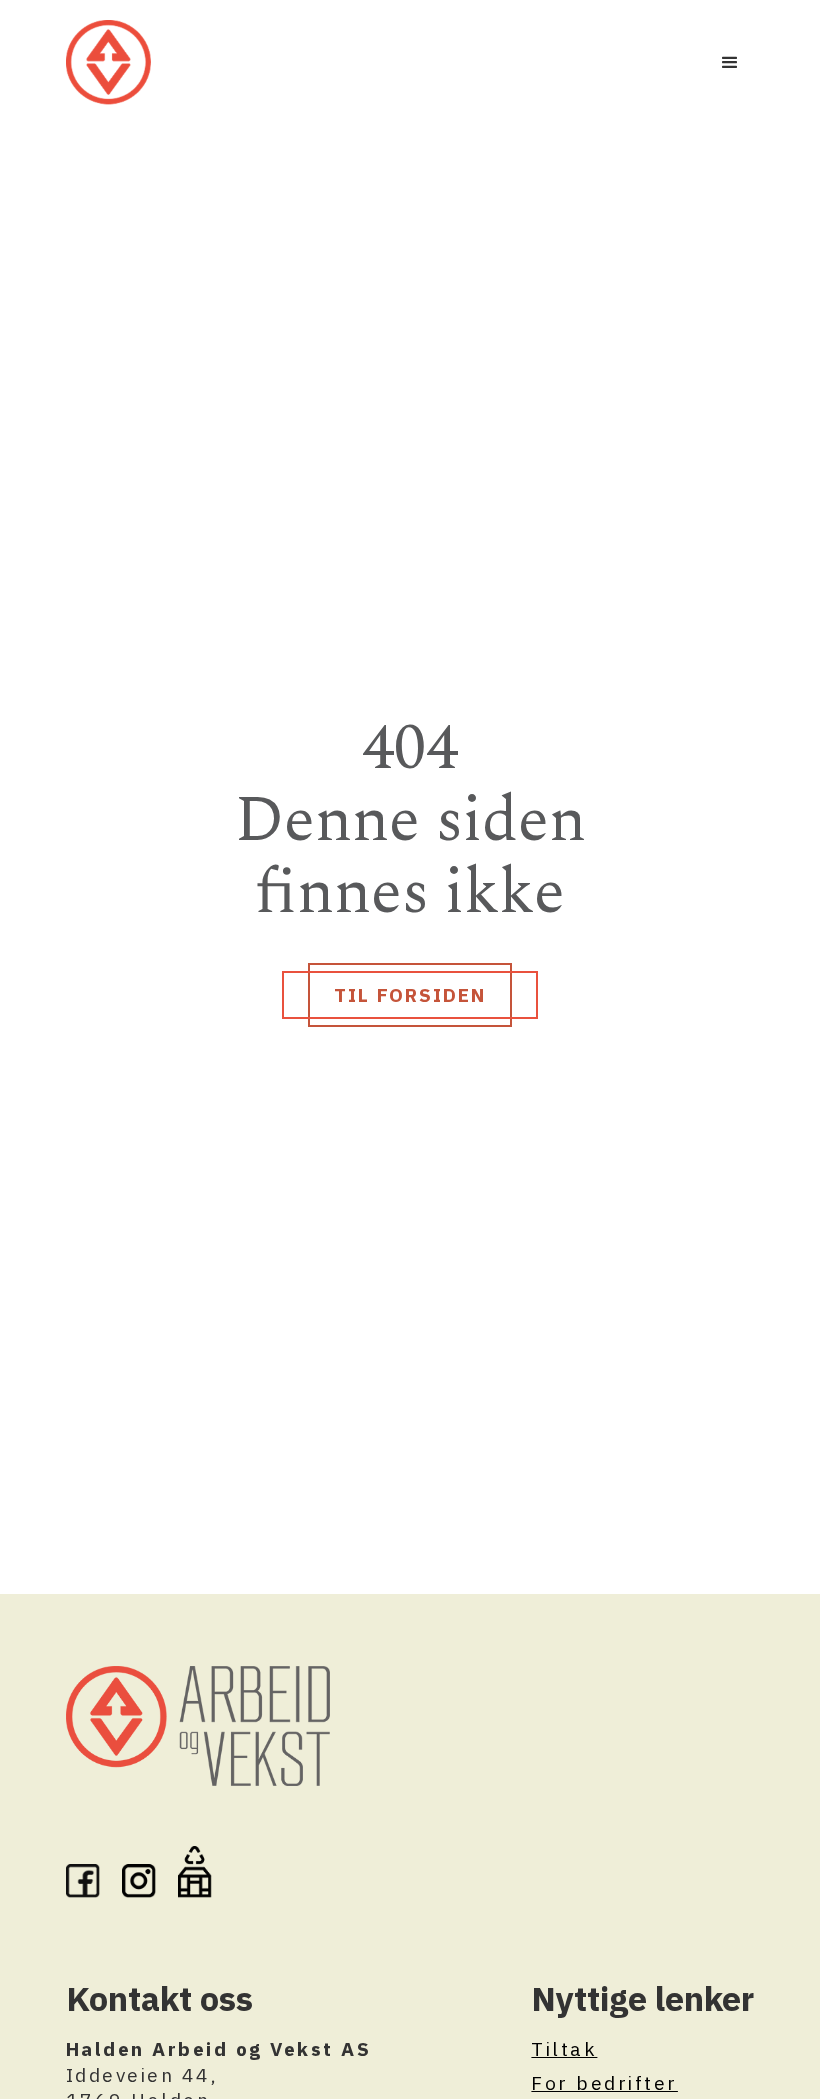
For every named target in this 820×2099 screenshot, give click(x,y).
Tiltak (564, 2048)
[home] (108, 62)
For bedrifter (604, 2082)
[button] (730, 63)
